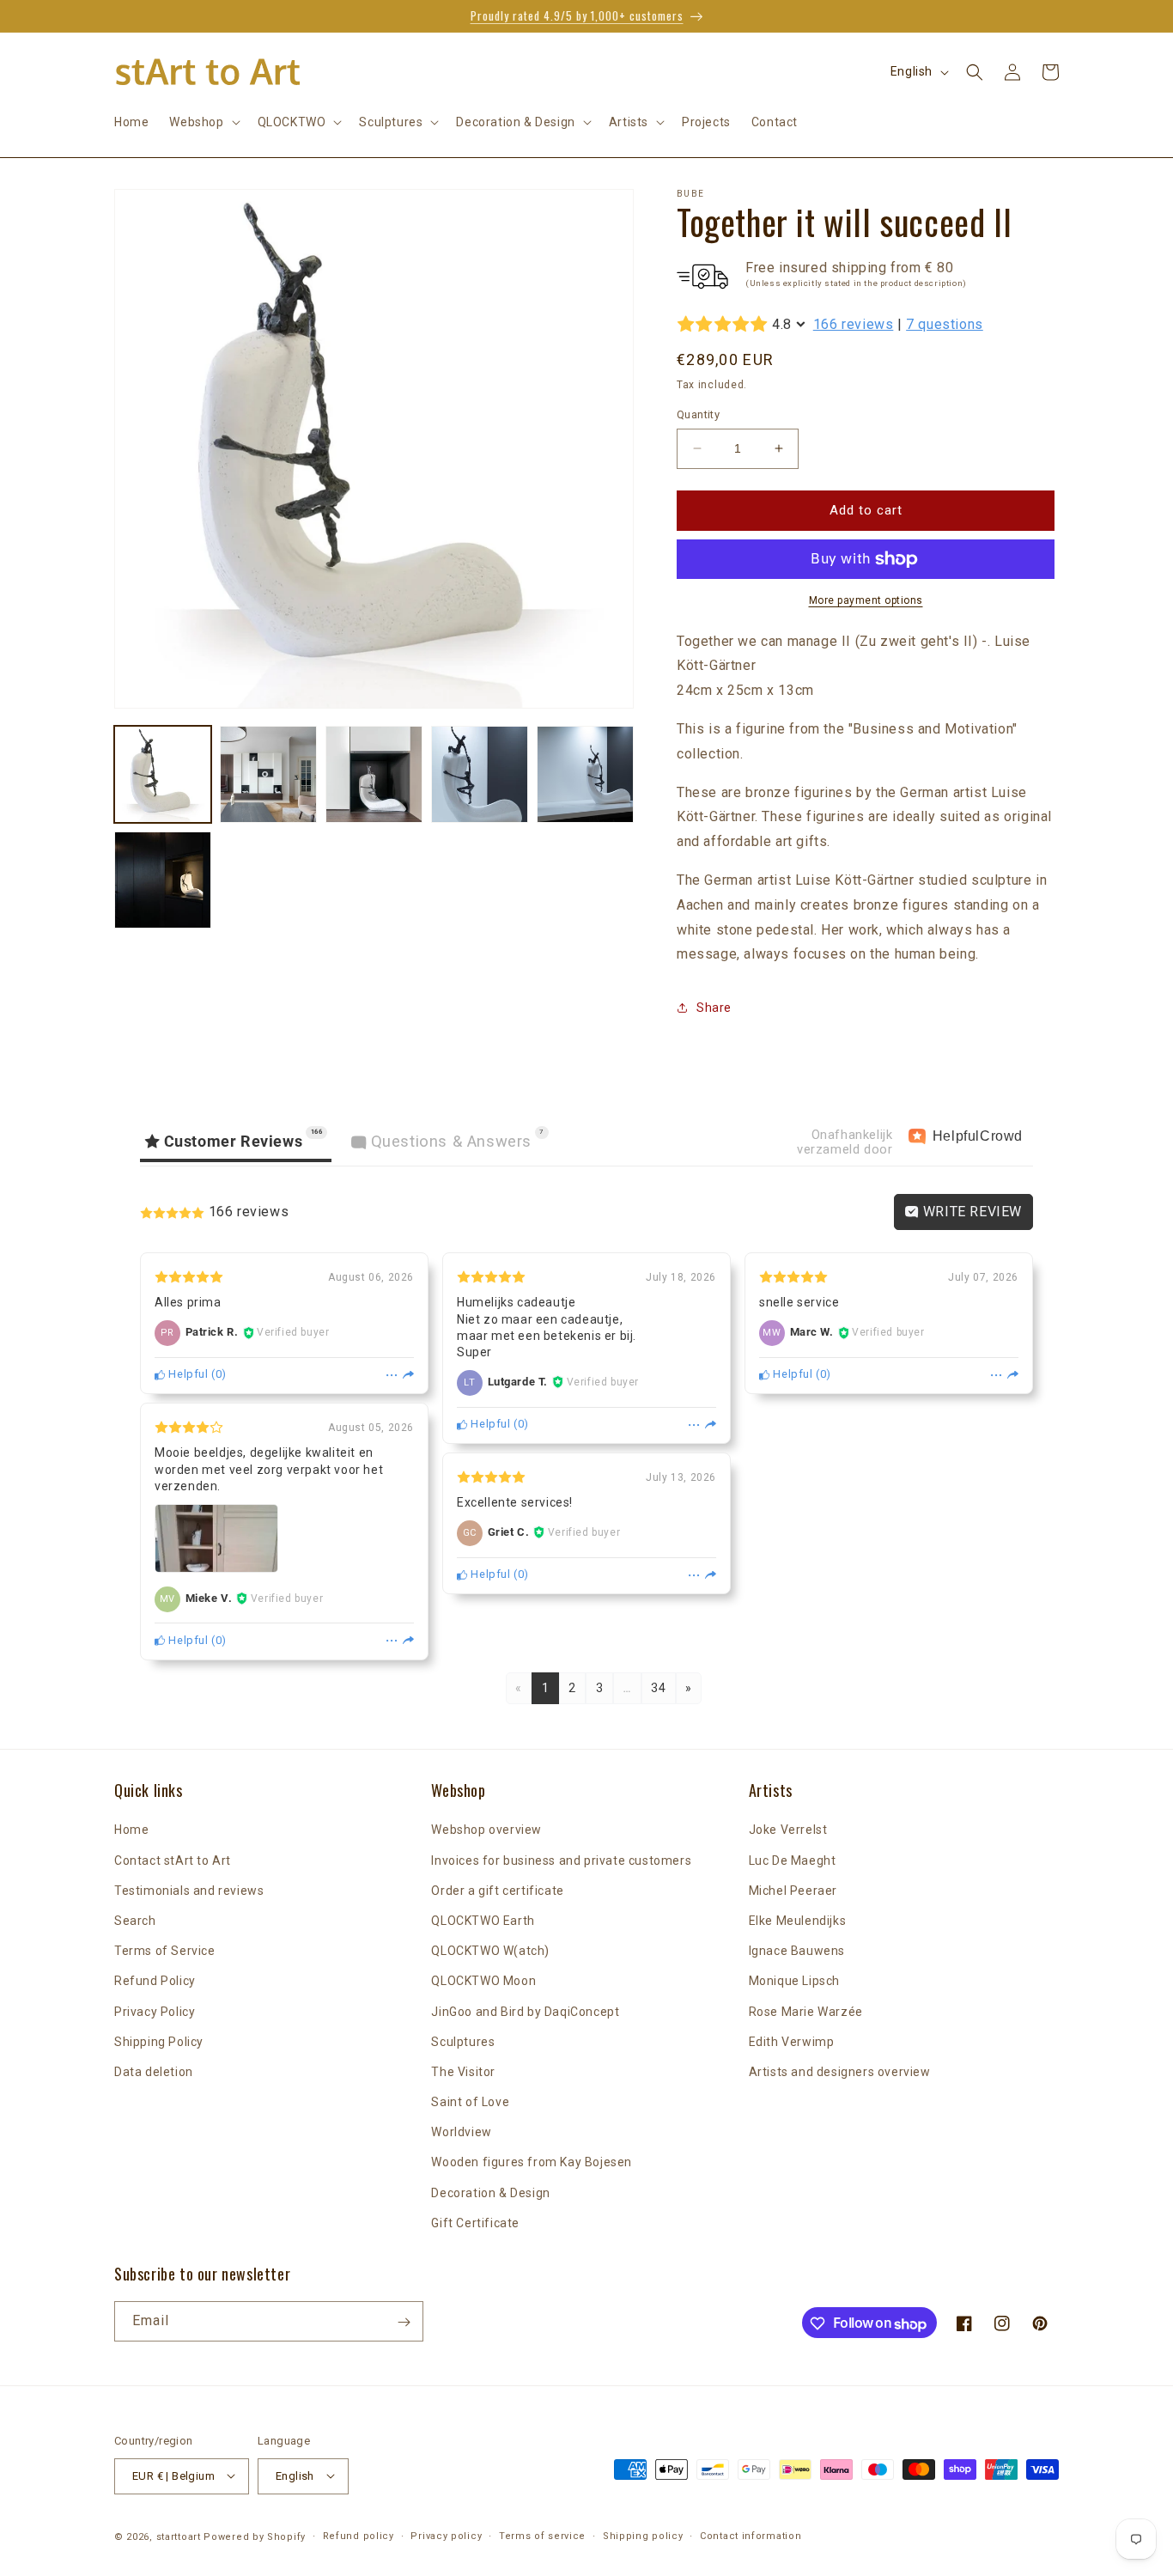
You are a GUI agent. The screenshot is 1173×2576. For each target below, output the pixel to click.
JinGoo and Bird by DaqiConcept (525, 2012)
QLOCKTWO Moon (483, 1982)
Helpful (187, 1374)
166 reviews (854, 324)
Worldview (461, 2133)
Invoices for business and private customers (561, 1860)
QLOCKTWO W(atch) (490, 1952)
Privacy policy (446, 2535)
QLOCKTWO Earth (483, 1921)
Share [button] (714, 1008)
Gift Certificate (475, 2223)
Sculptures (463, 2042)
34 (658, 1688)
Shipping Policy (159, 2042)
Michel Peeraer (793, 1891)
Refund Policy (155, 1982)
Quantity (698, 414)
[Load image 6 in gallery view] (163, 880)
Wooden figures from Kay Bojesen (532, 2163)
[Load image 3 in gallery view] (374, 774)
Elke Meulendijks (798, 1921)
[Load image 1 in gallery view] (163, 774)
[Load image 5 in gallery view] (585, 774)
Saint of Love (470, 2102)
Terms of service (542, 2535)
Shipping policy (643, 2535)
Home (131, 1830)
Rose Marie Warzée (806, 2012)
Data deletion (154, 2072)
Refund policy (359, 2535)
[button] (203, 122)
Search (135, 1921)
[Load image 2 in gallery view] (268, 774)
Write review (970, 1212)
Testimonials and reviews (189, 1891)
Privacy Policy (155, 2012)
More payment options (866, 600)
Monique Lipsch (794, 1982)
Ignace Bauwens (797, 1952)
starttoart (179, 2536)
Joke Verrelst (788, 1830)
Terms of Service (165, 1952)
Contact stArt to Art (173, 1860)
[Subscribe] (404, 2322)
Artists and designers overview (840, 2072)
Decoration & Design (490, 2193)
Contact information (751, 2535)
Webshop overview (486, 1830)
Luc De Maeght (793, 1860)
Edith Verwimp (792, 2042)
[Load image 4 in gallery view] (480, 774)
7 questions (945, 324)
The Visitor (463, 2072)
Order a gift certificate (497, 1891)
